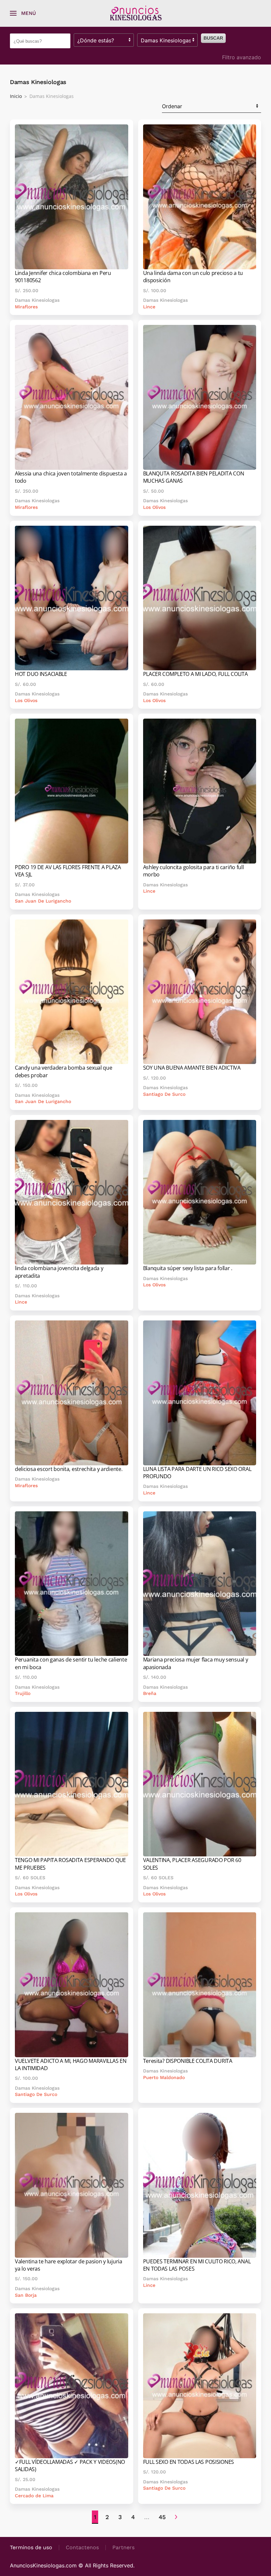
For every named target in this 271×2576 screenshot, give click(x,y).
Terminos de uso (31, 2547)
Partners (123, 2547)
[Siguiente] (176, 2517)
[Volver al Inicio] (135, 13)
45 (162, 2517)
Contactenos (82, 2547)
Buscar (213, 38)
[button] (23, 13)
